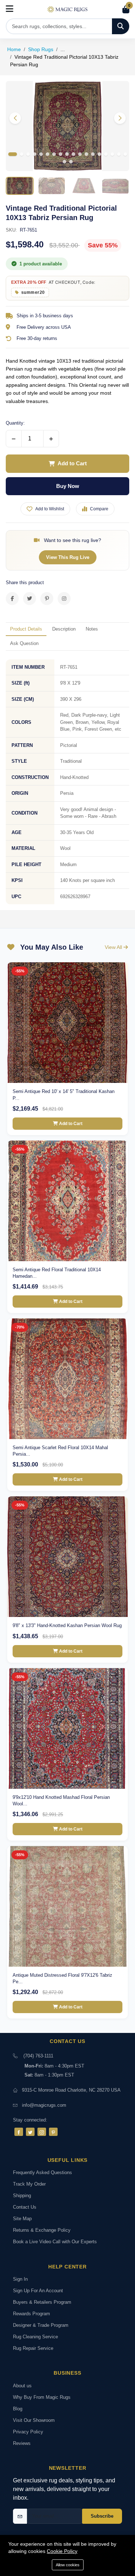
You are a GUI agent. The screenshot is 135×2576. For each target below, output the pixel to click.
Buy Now (68, 486)
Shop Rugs (41, 49)
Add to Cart (72, 463)
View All (114, 947)
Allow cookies (68, 2565)
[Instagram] (42, 2132)
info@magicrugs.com (44, 2105)
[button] (120, 118)
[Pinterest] (53, 2132)
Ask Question (24, 643)
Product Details (26, 629)
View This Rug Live (68, 557)
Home (14, 49)
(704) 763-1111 (38, 2056)
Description (64, 629)
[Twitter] (30, 2132)
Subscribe (102, 2516)
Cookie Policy (62, 2551)
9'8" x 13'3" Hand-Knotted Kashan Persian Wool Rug (67, 1625)
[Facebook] (19, 2132)
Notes (92, 629)
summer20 (33, 292)
